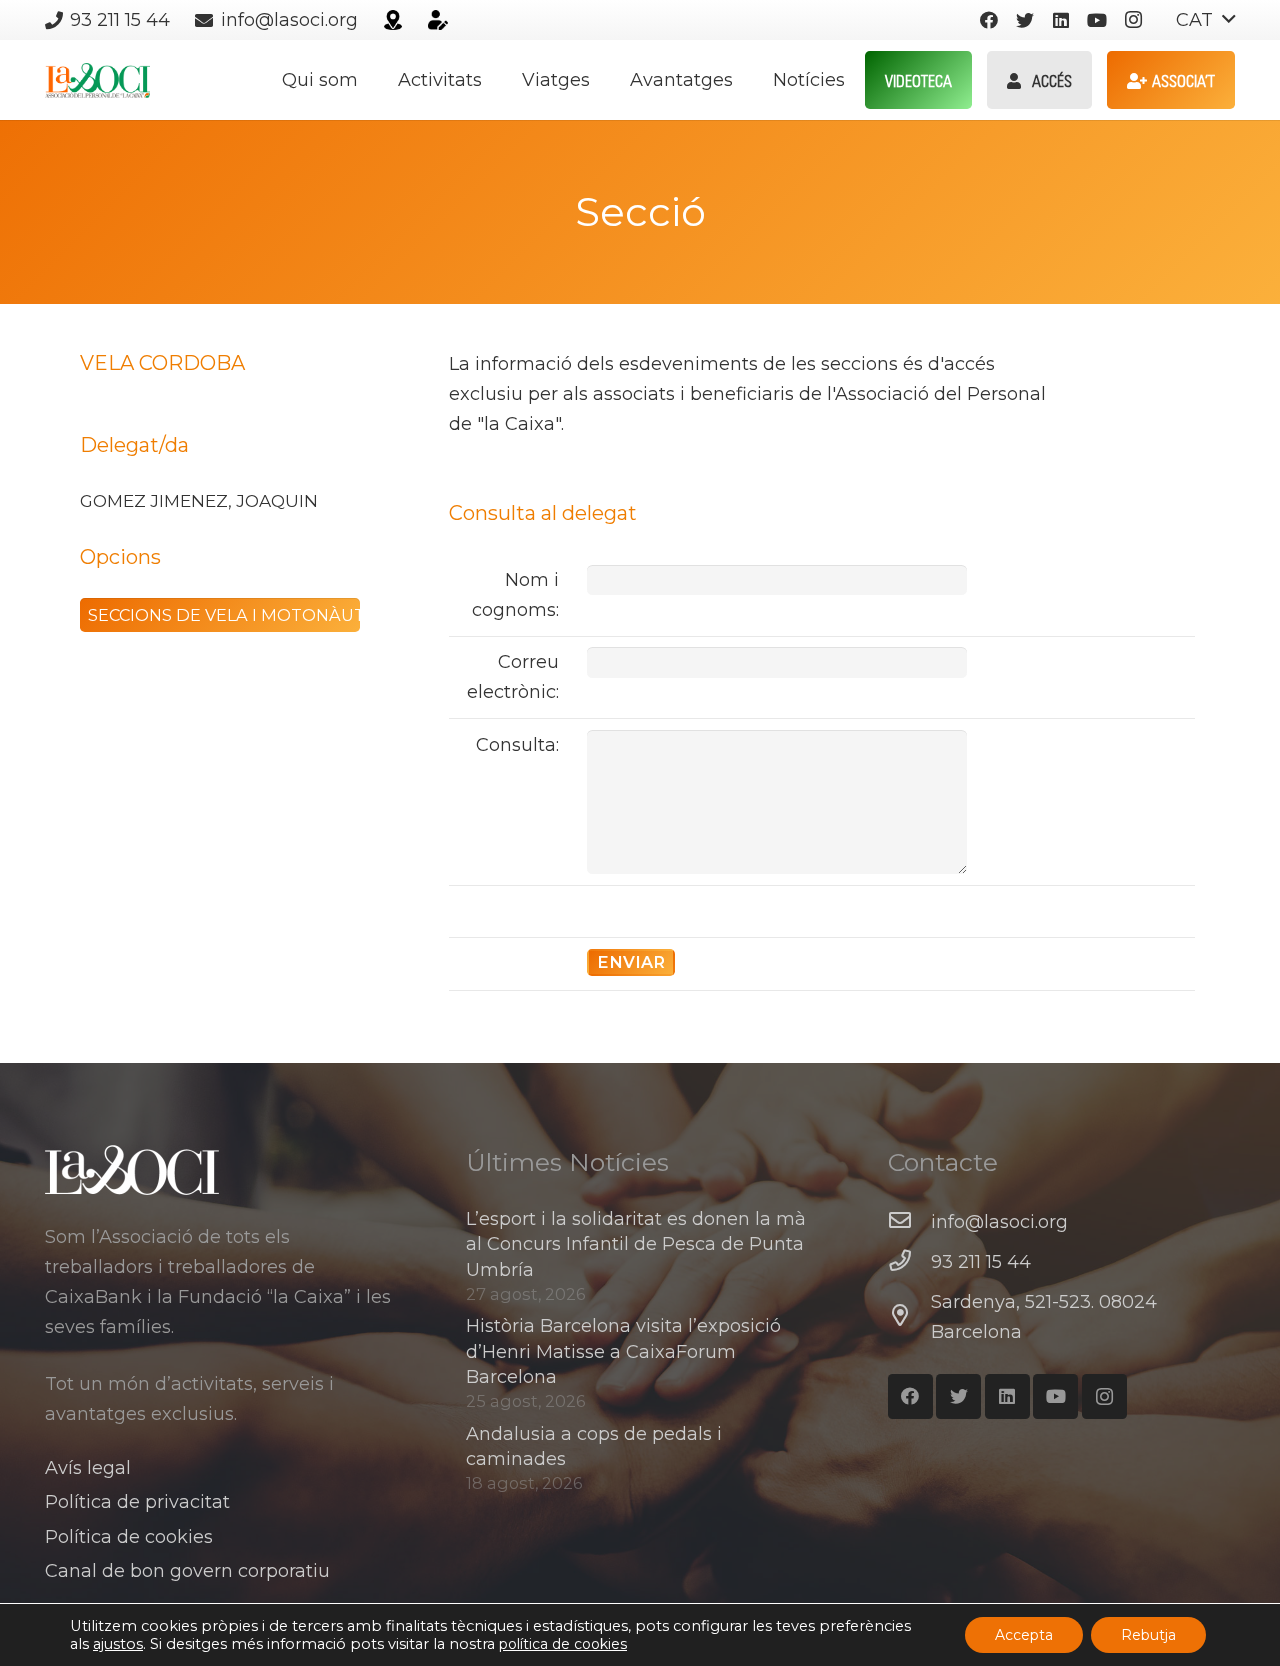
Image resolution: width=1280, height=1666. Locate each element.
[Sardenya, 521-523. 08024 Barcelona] (909, 1317)
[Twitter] (1025, 20)
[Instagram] (1133, 20)
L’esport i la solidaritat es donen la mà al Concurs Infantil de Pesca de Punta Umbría (636, 1244)
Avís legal (88, 1468)
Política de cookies (129, 1537)
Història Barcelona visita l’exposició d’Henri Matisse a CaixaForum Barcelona (623, 1351)
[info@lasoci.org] (909, 1222)
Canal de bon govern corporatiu (187, 1571)
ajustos (118, 1644)
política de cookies (563, 1644)
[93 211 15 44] (909, 1262)
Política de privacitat (137, 1502)
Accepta (1024, 1635)
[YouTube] (1097, 20)
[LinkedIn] (1061, 20)
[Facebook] (989, 20)
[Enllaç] (393, 20)
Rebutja (1148, 1635)
